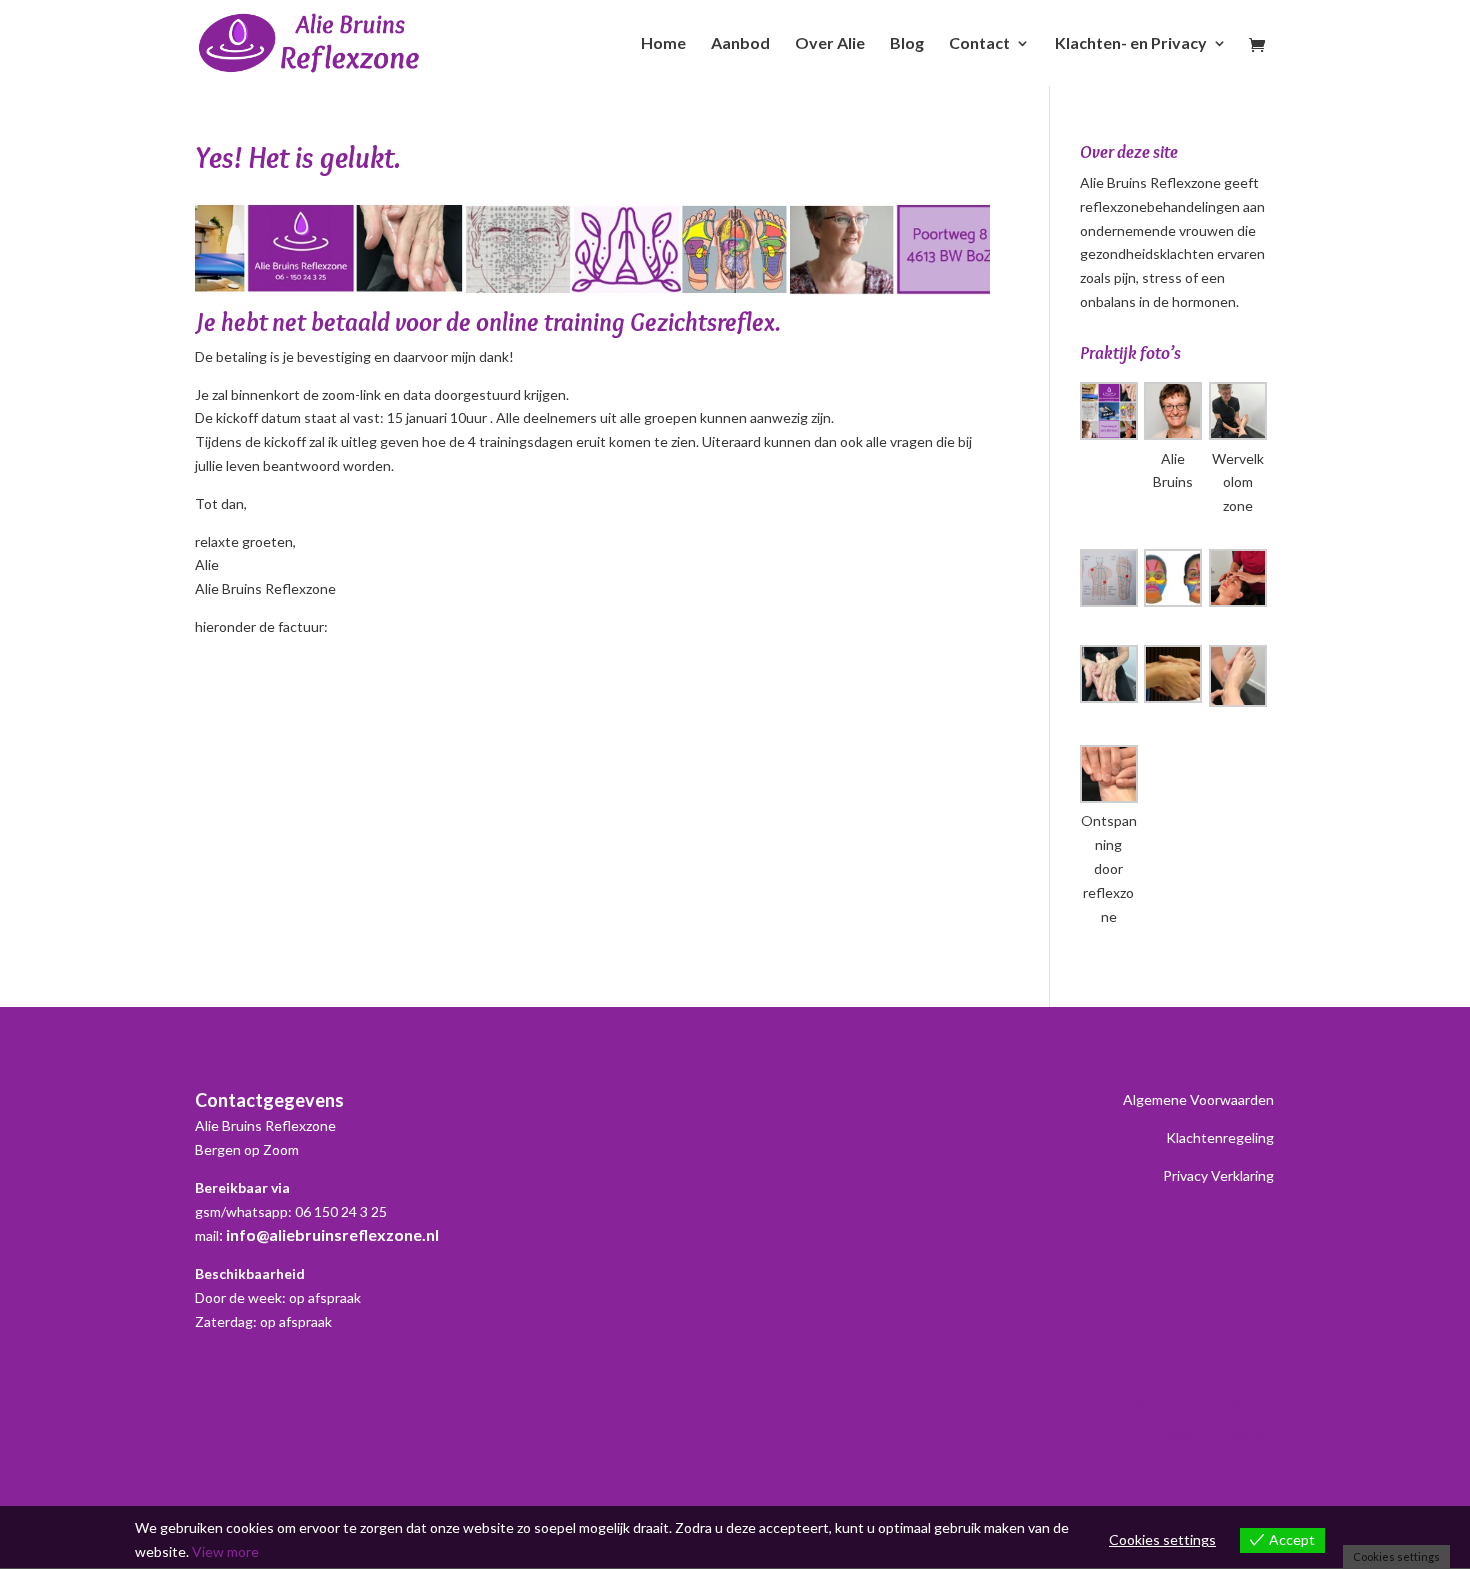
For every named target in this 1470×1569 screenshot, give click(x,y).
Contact (979, 44)
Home (663, 44)
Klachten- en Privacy (1131, 44)
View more (225, 1551)
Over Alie (830, 44)
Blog (907, 44)
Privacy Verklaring (1218, 1175)
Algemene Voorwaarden (1198, 1099)
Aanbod (740, 44)
